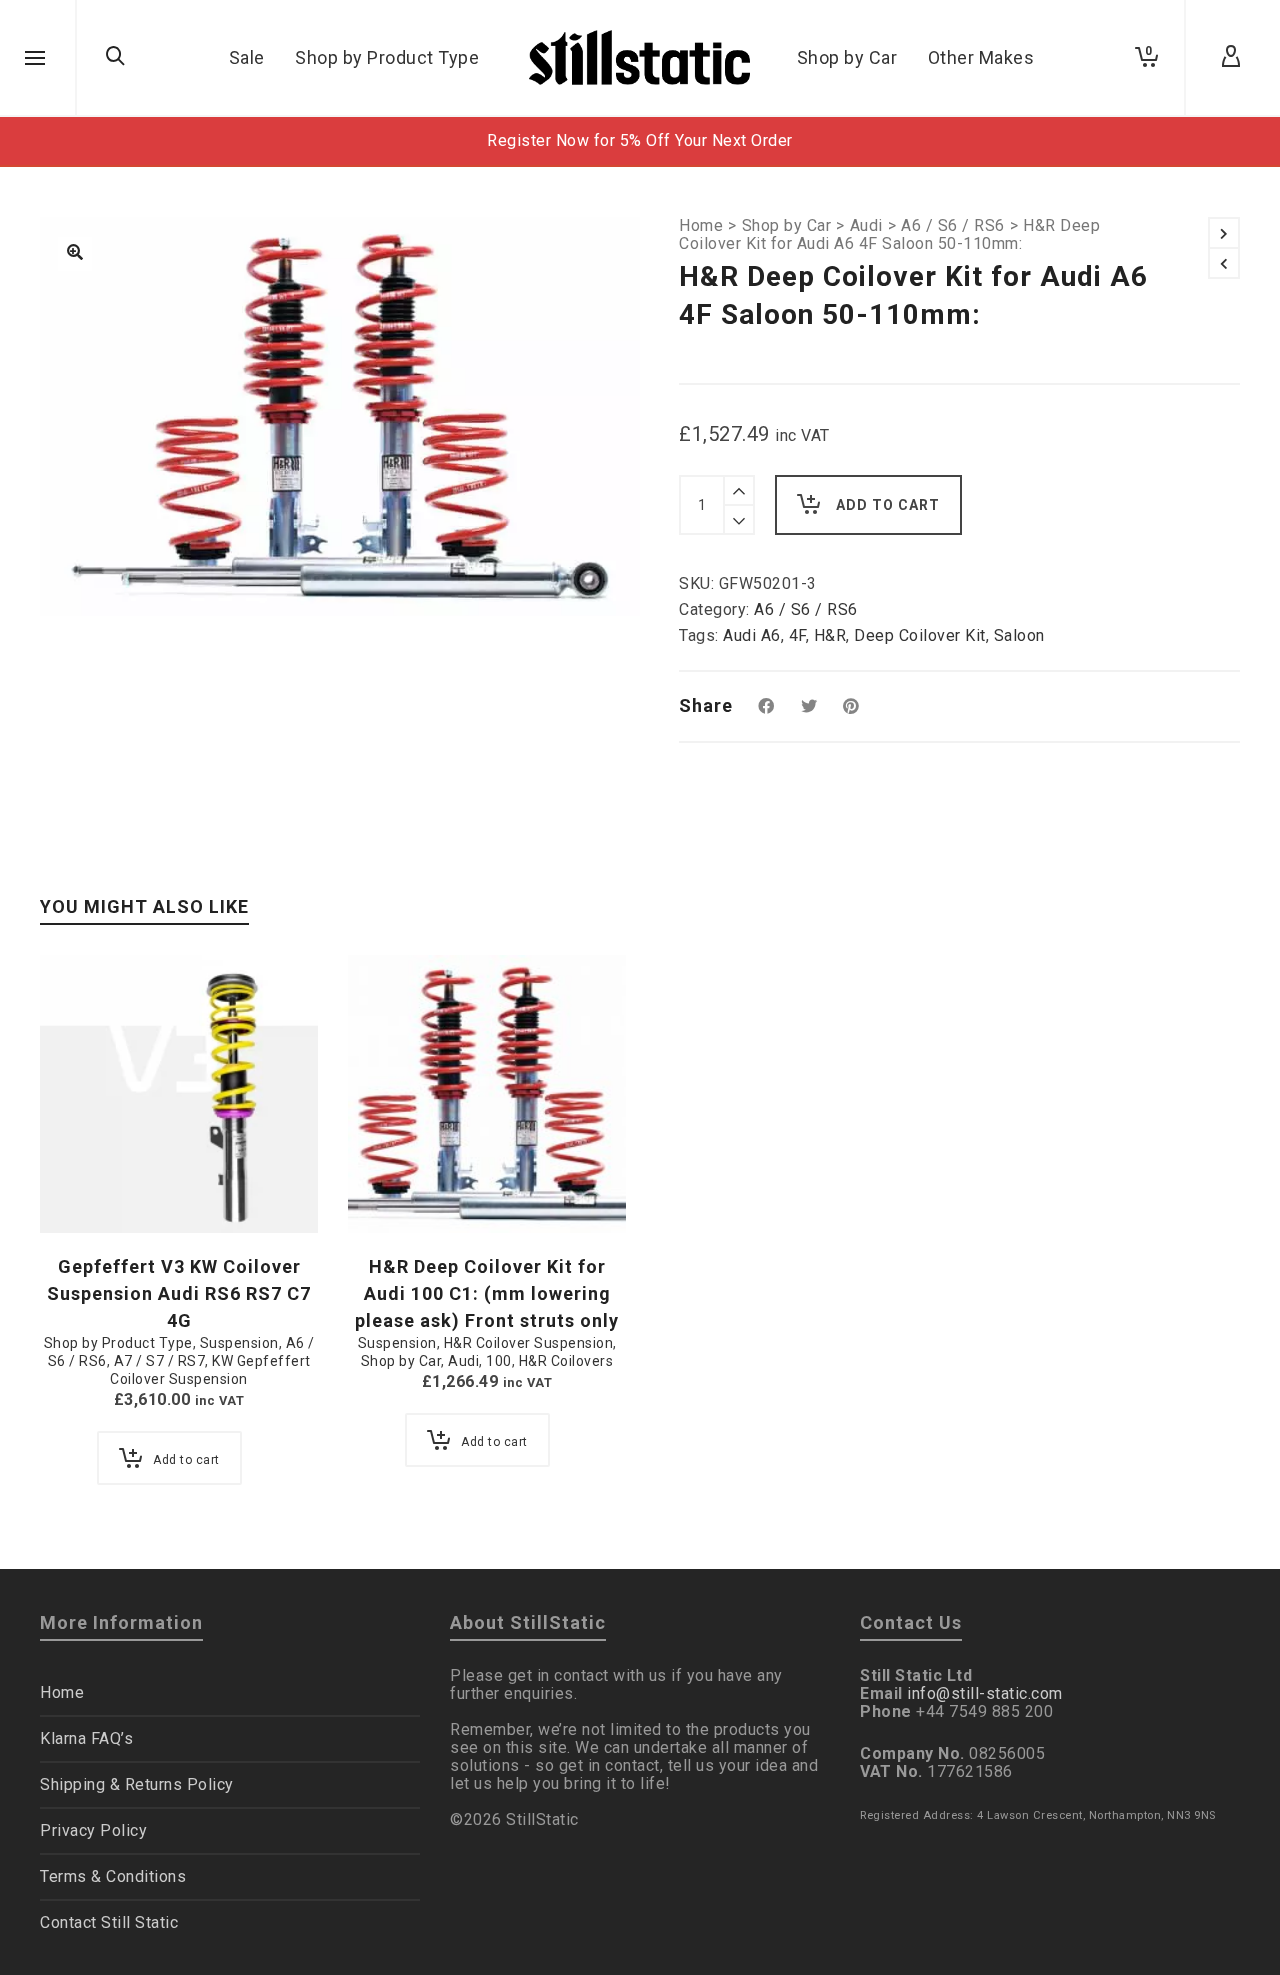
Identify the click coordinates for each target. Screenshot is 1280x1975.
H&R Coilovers (566, 1361)
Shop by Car (787, 226)
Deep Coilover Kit (920, 635)
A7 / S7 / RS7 (160, 1361)
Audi (866, 226)
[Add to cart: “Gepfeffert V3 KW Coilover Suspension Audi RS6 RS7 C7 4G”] (86, 1187)
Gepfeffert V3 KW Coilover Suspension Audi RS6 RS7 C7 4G (179, 1293)
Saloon (1019, 635)
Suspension (239, 1343)
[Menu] (35, 59)
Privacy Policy (93, 1830)
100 (499, 1361)
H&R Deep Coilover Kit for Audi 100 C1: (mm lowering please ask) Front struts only (487, 1293)
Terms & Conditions (113, 1876)
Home (701, 226)
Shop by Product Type (118, 1343)
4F (797, 635)
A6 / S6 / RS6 (953, 226)
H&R (830, 635)
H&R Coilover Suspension (529, 1343)
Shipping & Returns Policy (137, 1784)
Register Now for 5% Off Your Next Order (640, 140)
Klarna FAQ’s (86, 1738)
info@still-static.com (985, 1693)
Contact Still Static (109, 1922)
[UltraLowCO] (75, 254)
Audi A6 (752, 635)
